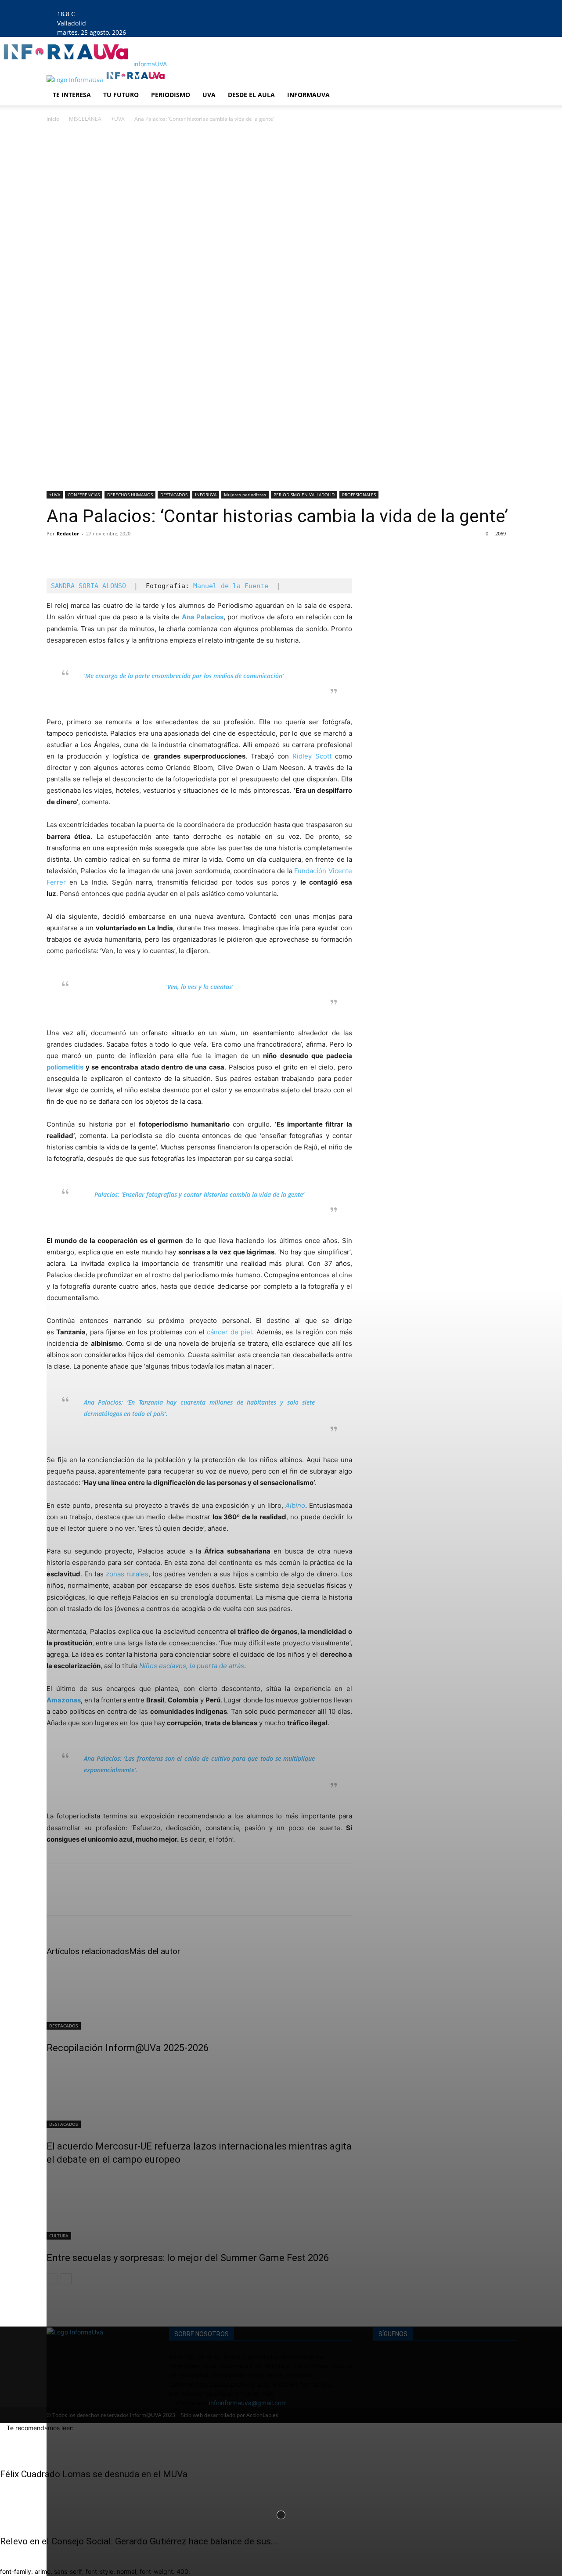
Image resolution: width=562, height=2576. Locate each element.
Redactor (68, 533)
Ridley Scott (312, 756)
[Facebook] (150, 5)
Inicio (53, 119)
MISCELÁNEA (85, 119)
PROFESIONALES (359, 495)
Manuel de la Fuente (231, 586)
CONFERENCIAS (84, 495)
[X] (170, 5)
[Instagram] (157, 5)
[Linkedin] (164, 5)
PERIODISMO (171, 95)
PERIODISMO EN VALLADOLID (304, 495)
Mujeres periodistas (245, 495)
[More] (137, 553)
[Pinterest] (96, 553)
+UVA (118, 119)
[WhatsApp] (116, 553)
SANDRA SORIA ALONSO (88, 586)
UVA (209, 95)
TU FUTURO (121, 95)
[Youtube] (176, 5)
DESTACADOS (174, 495)
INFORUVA (206, 495)
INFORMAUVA (308, 95)
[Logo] (76, 80)
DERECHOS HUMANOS (130, 495)
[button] (505, 80)
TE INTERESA (72, 95)
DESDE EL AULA (251, 95)
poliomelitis (65, 1067)
